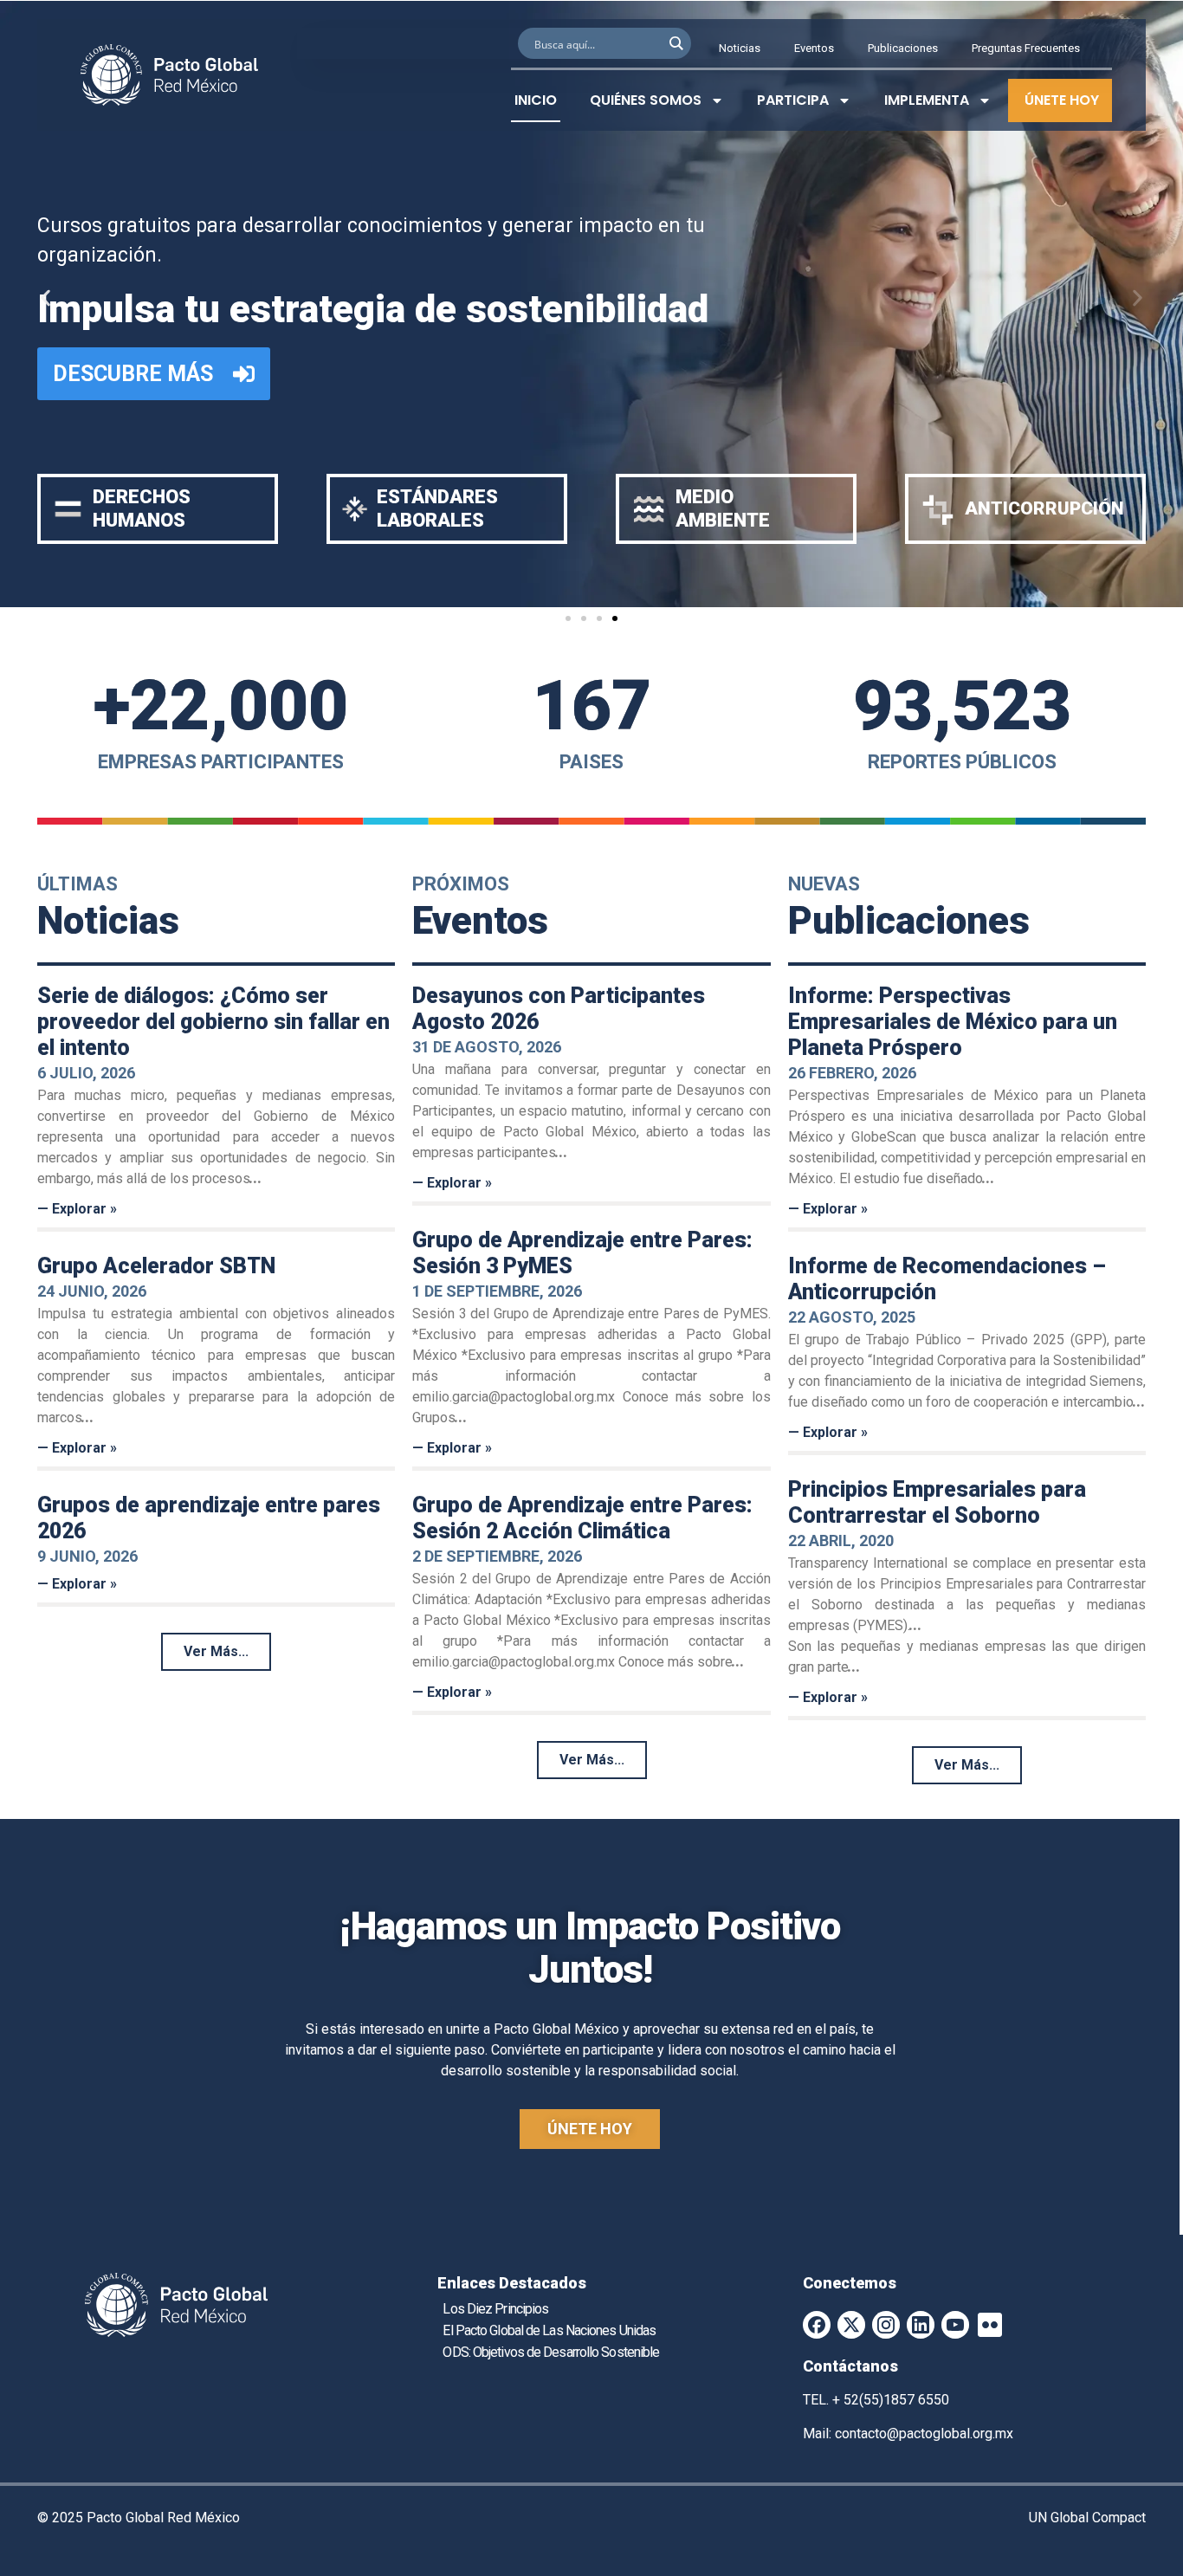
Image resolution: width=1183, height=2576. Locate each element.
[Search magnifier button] (676, 43)
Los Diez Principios (495, 2309)
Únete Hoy (1062, 100)
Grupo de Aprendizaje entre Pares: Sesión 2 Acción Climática (582, 1518)
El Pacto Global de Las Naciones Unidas (549, 2330)
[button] (45, 298)
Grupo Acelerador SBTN (156, 1266)
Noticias (740, 48)
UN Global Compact (1087, 2518)
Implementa (927, 100)
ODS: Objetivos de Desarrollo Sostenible (551, 2352)
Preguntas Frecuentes (1026, 48)
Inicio (536, 100)
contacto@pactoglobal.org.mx (924, 2434)
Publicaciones (903, 48)
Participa (793, 100)
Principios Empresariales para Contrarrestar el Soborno (937, 1502)
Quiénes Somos (646, 100)
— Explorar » (77, 1209)
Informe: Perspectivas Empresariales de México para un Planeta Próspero (953, 1022)
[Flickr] (990, 2325)
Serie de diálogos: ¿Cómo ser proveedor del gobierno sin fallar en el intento (213, 1022)
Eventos (814, 48)
